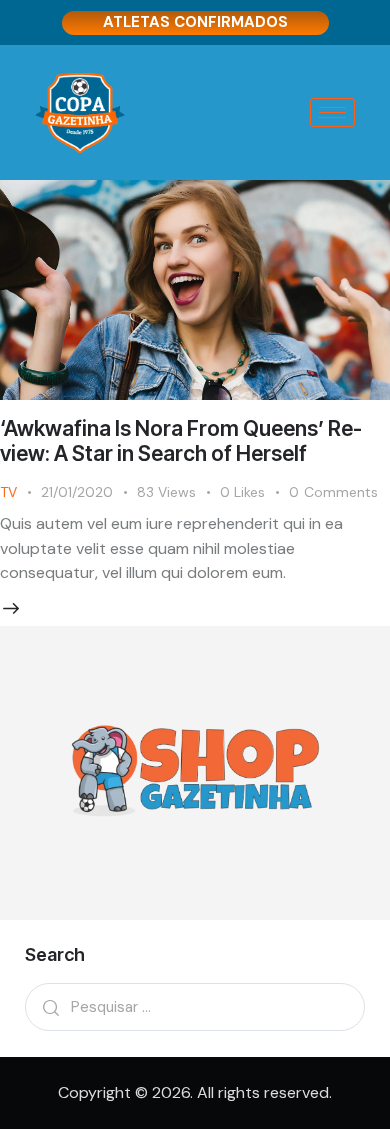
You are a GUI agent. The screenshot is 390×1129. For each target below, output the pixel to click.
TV (8, 492)
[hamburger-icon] (332, 112)
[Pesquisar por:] (195, 1006)
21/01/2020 (77, 492)
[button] (254, 492)
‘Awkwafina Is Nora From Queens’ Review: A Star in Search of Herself (181, 440)
